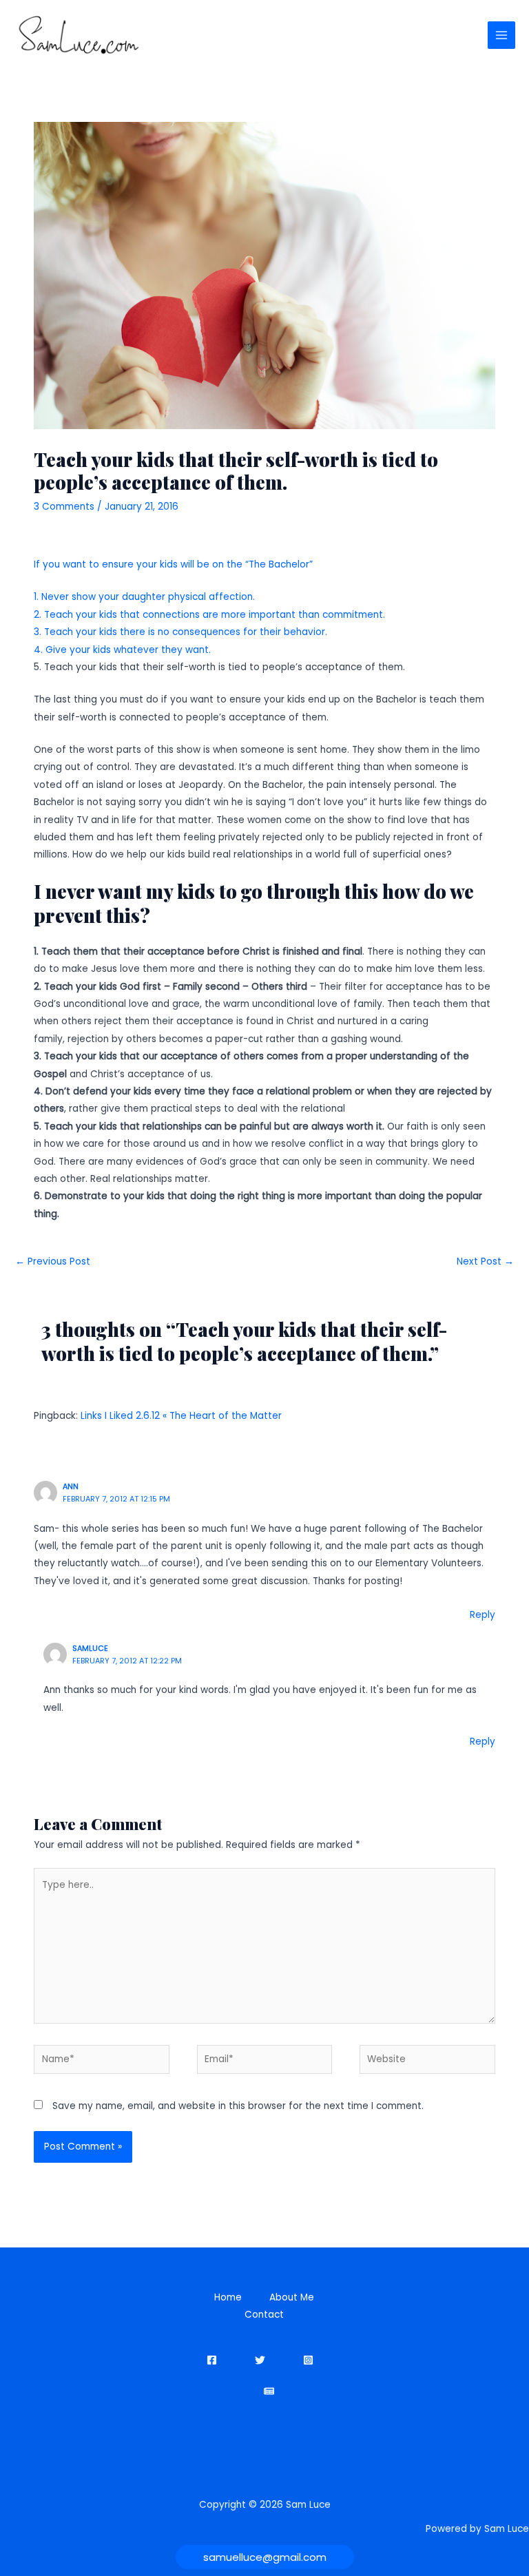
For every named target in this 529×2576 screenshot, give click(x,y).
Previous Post (53, 1261)
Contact (264, 2315)
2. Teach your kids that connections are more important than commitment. (209, 615)
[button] (265, 2557)
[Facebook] (212, 2360)
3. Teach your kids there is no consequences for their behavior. (180, 632)
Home (228, 2297)
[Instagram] (308, 2360)
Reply (483, 1615)
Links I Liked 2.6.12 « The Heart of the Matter (181, 1416)
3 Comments (64, 507)
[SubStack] (269, 2391)
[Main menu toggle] (502, 35)
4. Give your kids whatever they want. (122, 650)
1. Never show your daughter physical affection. (144, 597)
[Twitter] (260, 2360)
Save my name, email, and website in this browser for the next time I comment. (238, 2106)
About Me (292, 2297)
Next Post (485, 1261)
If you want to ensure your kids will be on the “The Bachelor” (173, 564)
